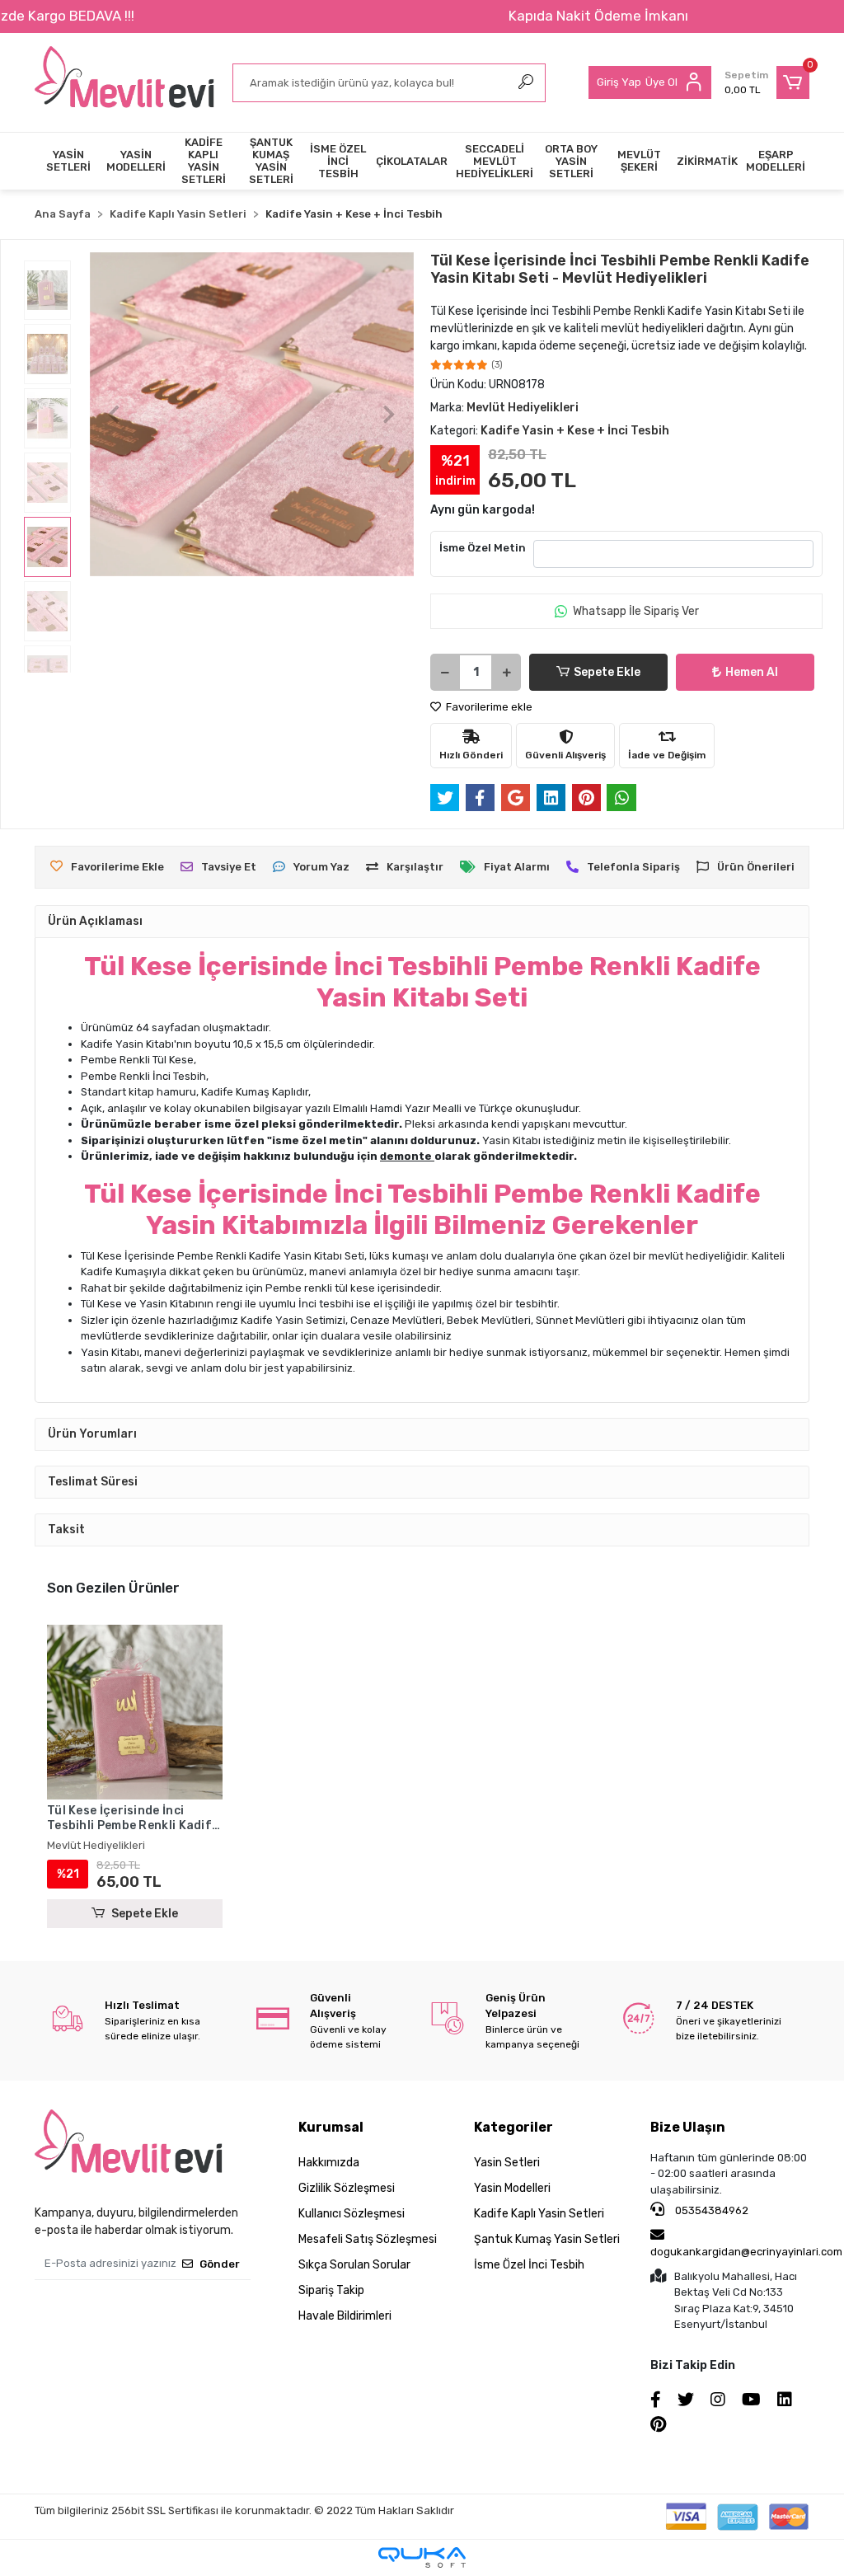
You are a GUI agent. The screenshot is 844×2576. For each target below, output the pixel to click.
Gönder (220, 2264)
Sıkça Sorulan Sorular (354, 2265)
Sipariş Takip (331, 2290)
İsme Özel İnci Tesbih (529, 2265)
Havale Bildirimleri (345, 2316)
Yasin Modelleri (512, 2188)
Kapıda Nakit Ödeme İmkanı (598, 16)
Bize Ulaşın (688, 2127)
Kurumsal (331, 2127)
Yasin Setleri (507, 2163)
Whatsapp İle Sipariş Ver (636, 611)
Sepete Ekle (607, 672)
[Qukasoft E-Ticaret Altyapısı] (422, 2557)
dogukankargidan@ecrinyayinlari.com (746, 2252)
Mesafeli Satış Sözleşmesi (368, 2239)
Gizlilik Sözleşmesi (347, 2188)
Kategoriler (513, 2127)
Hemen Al (752, 672)
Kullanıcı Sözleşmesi (352, 2214)
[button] (767, 82)
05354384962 (710, 2210)
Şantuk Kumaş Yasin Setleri (547, 2239)
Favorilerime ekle (488, 707)
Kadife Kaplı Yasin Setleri (539, 2214)
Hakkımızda (329, 2163)
